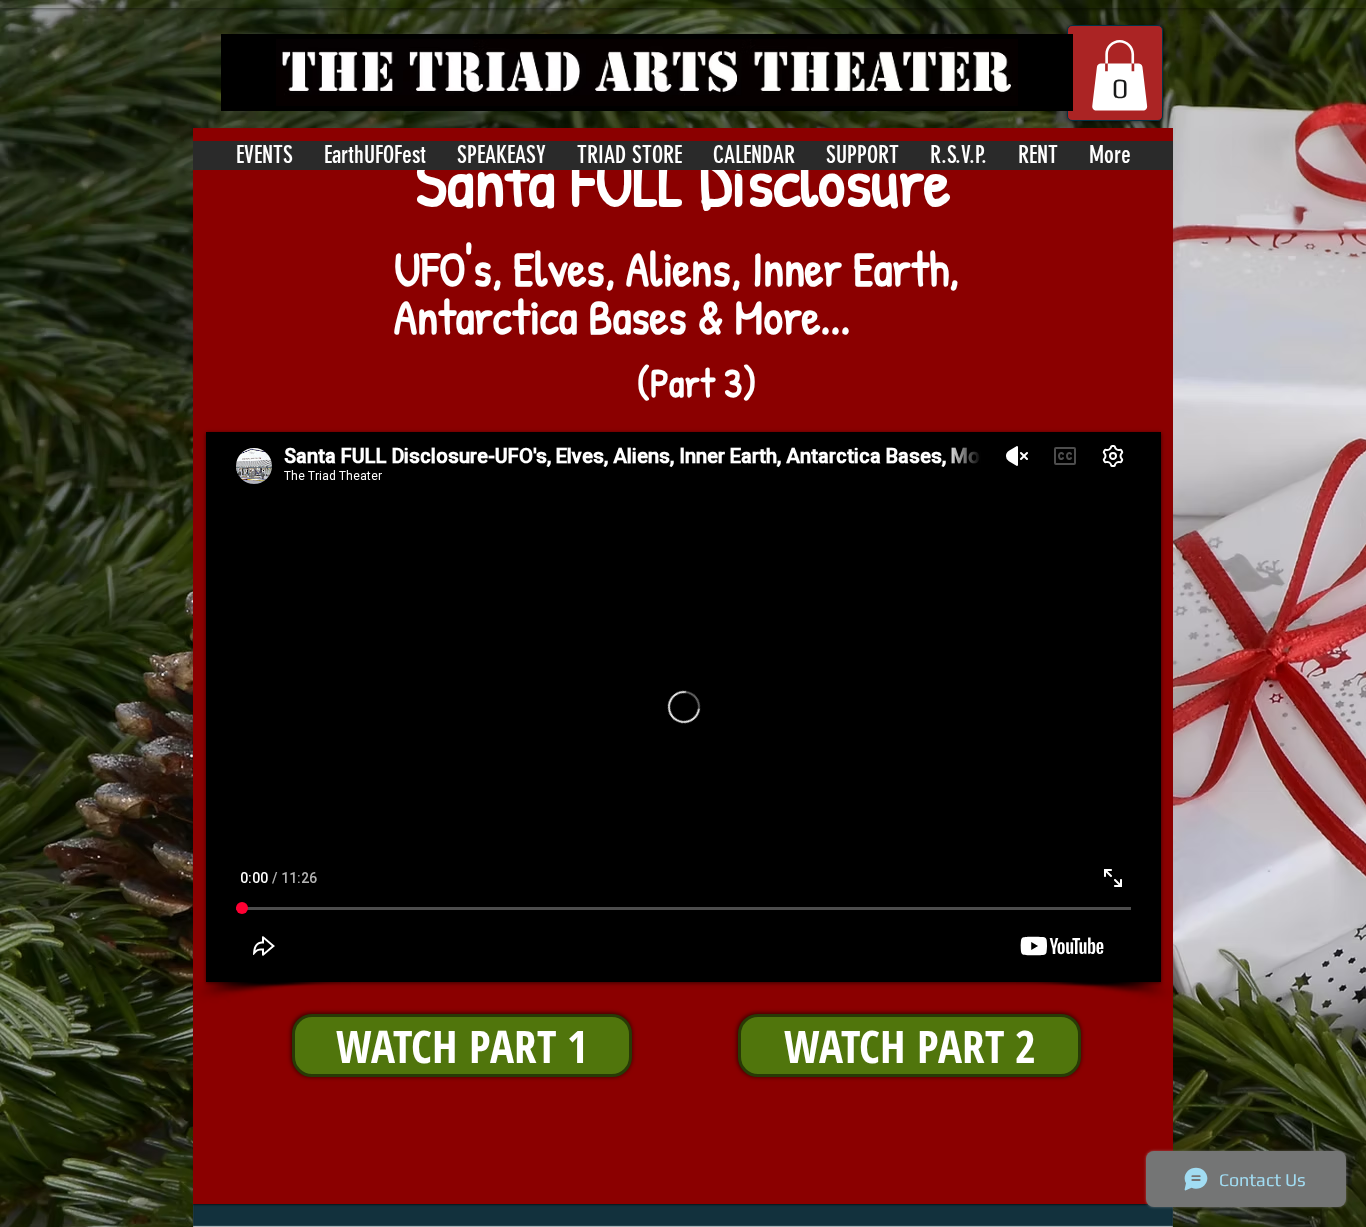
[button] (1119, 75)
